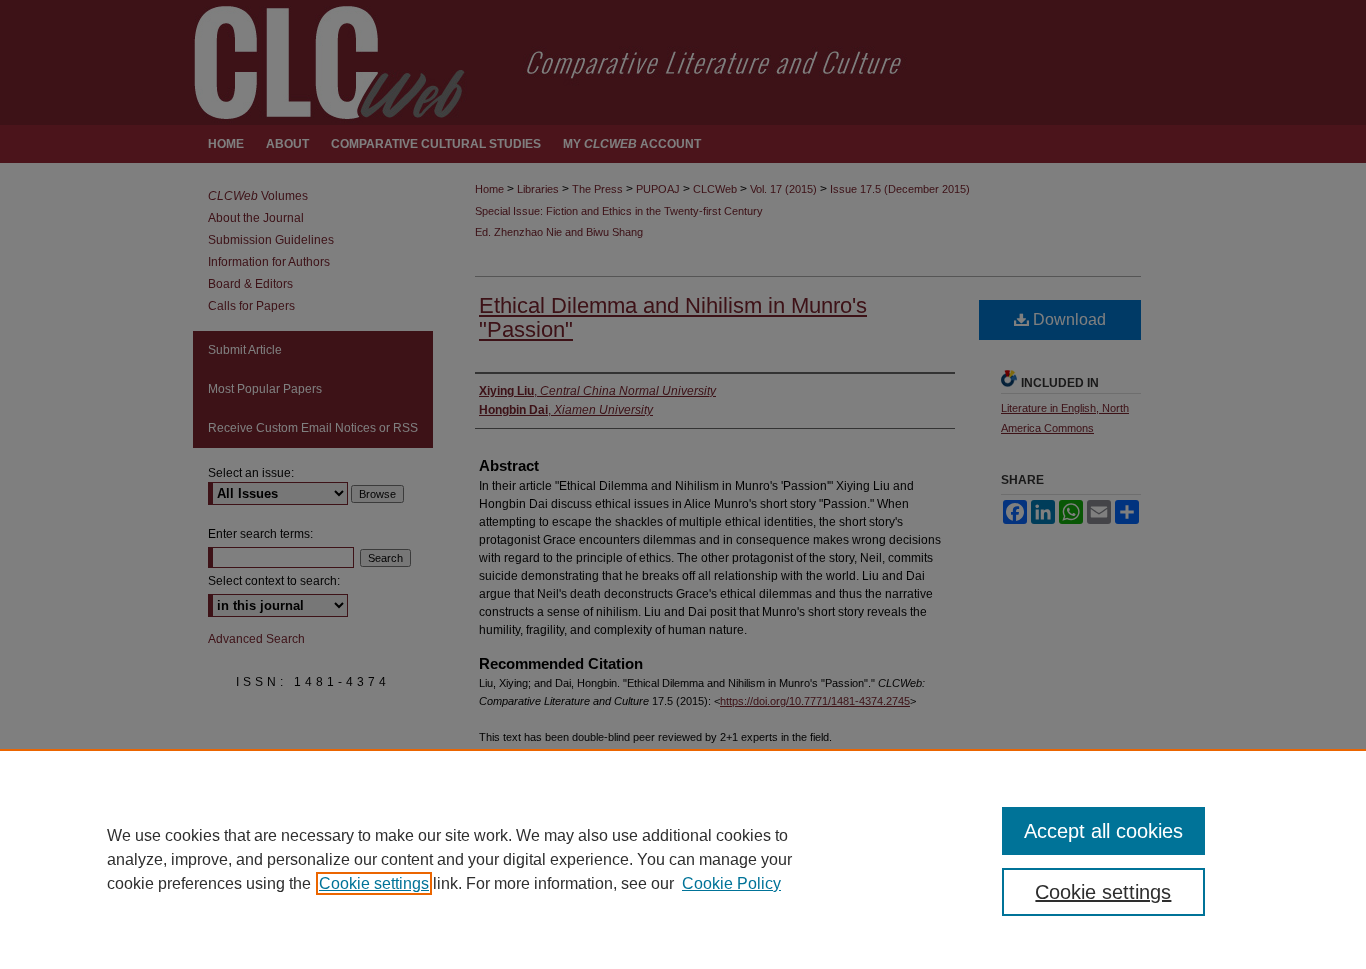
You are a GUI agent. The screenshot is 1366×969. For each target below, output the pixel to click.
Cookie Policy (731, 883)
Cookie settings (374, 883)
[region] (683, 859)
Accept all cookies (1103, 831)
